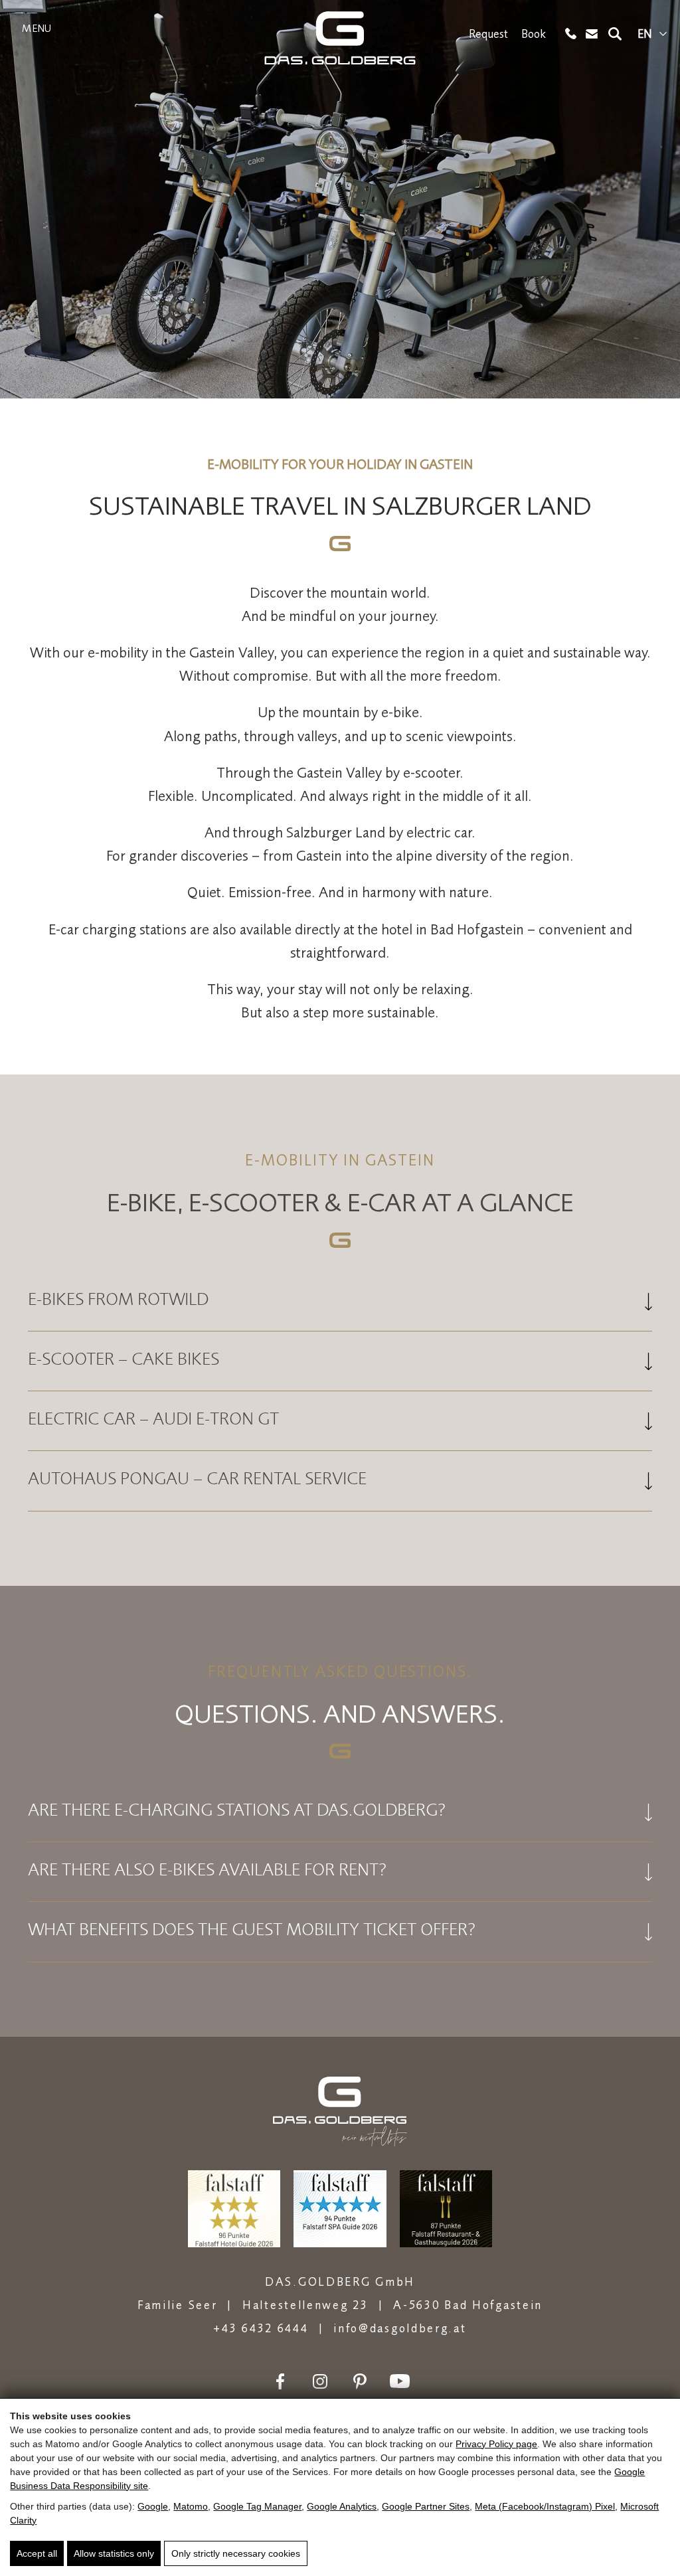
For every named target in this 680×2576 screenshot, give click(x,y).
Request (488, 34)
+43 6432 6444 (261, 2328)
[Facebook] (280, 2381)
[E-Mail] (592, 34)
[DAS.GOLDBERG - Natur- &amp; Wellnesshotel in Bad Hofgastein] (340, 38)
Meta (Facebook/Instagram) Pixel (545, 2506)
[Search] (615, 34)
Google (153, 2506)
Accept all (37, 2553)
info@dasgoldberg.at (400, 2328)
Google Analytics (342, 2506)
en (645, 34)
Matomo (191, 2506)
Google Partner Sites (426, 2506)
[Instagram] (320, 2381)
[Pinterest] (360, 2381)
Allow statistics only (114, 2553)
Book (534, 34)
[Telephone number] (571, 34)
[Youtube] (400, 2381)
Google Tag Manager (257, 2506)
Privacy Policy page (496, 2444)
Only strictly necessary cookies (236, 2553)
